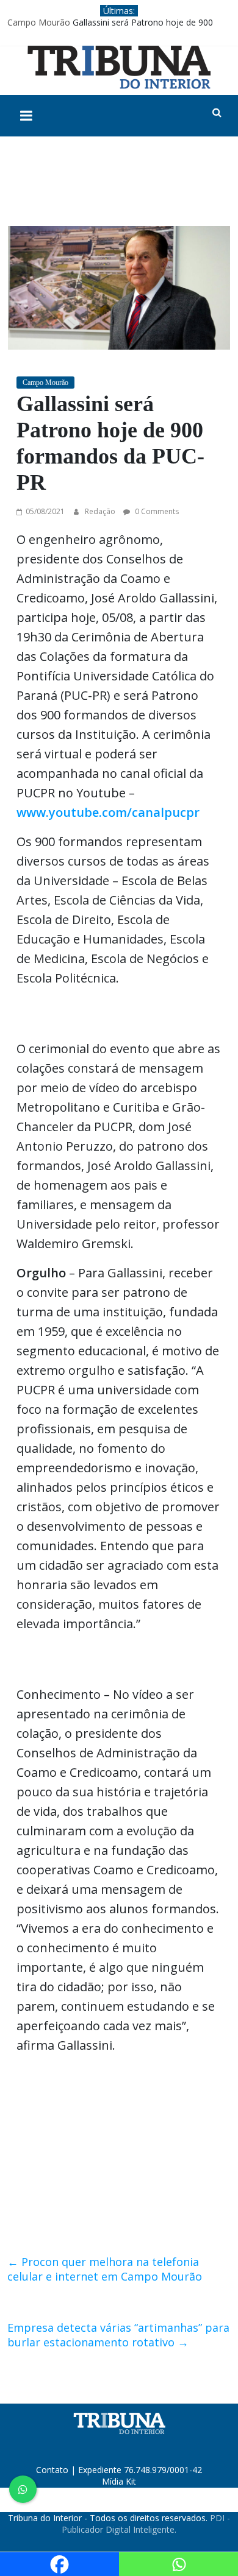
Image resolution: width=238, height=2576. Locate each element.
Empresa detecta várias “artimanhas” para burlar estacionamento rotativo (118, 2335)
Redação (101, 511)
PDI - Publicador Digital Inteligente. (146, 2524)
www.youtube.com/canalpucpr (108, 812)
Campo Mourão (39, 22)
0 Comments (156, 511)
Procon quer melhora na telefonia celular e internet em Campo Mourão (105, 2269)
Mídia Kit (119, 2481)
